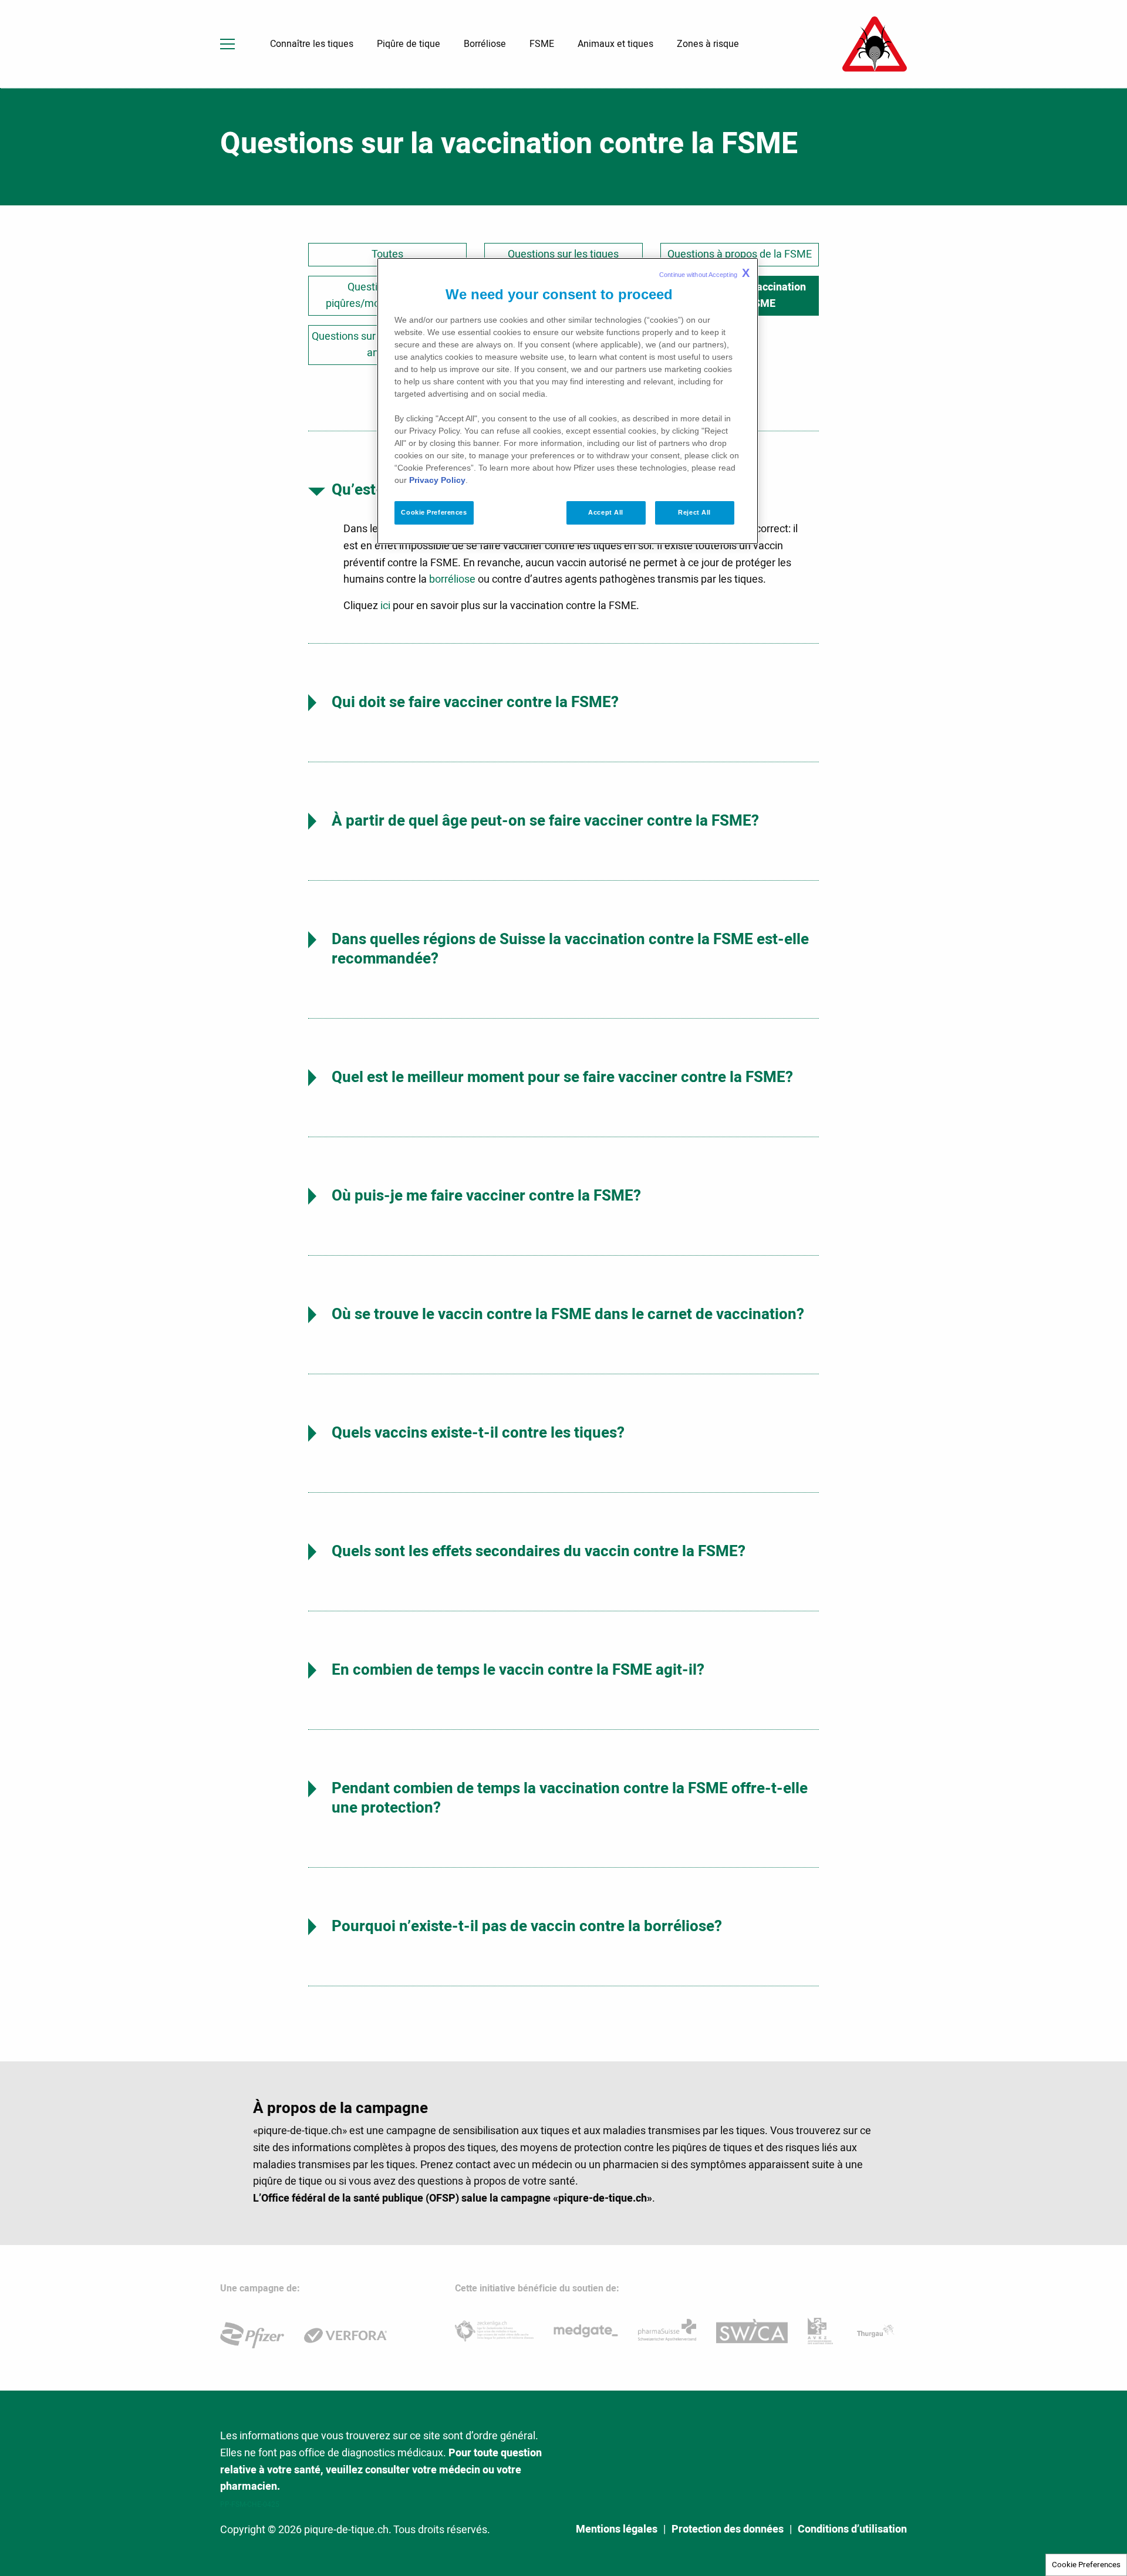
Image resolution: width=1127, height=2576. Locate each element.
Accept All (606, 512)
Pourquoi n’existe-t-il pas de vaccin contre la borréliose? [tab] (527, 1926)
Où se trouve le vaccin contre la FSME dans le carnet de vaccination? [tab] (568, 1314)
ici (385, 606)
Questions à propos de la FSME (740, 254)
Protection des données (728, 2530)
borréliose (452, 579)
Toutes (387, 254)
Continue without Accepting (704, 273)
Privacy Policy (437, 480)
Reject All (694, 512)
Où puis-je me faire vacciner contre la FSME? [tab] (486, 1196)
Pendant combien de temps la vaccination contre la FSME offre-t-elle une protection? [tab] (570, 1798)
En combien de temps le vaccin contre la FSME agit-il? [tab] (518, 1670)
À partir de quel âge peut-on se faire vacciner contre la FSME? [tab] (545, 821)
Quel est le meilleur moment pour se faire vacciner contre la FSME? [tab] (562, 1077)
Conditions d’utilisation (852, 2530)
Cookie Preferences (1086, 2565)
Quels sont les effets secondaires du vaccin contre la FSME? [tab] (539, 1551)
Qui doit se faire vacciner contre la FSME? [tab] (475, 702)
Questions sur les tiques (563, 254)
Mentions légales (617, 2530)
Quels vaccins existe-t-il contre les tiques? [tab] (478, 1433)
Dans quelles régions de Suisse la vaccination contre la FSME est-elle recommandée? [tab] (570, 949)
